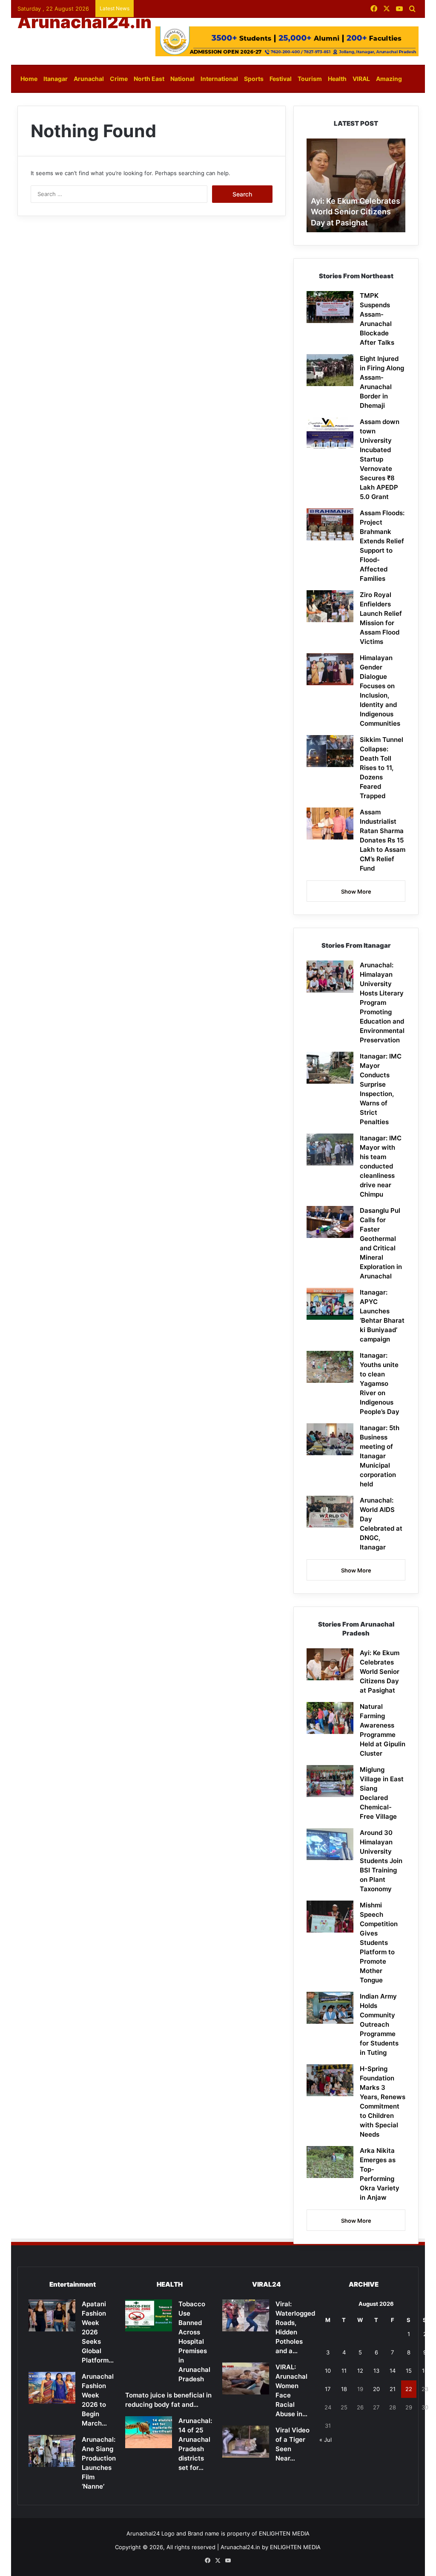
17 (328, 2389)
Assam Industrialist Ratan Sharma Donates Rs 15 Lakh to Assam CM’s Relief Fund (383, 840)
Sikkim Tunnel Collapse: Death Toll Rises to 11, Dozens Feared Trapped (381, 768)
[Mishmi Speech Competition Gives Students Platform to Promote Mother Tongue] (330, 1917)
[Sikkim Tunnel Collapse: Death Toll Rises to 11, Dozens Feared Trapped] (330, 751)
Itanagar (56, 79)
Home (29, 79)
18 (344, 2389)
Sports (254, 79)
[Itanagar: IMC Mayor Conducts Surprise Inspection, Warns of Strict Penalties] (330, 1068)
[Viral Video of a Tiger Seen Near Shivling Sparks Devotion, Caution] (246, 2442)
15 (409, 2371)
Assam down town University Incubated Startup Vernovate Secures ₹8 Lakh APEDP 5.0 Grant (380, 459)
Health (337, 79)
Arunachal (89, 79)
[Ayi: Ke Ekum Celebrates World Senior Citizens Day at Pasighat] (330, 1664)
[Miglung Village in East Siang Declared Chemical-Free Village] (330, 1781)
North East (149, 79)
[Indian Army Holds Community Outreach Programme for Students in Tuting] (330, 2008)
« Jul (326, 2440)
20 (376, 2389)
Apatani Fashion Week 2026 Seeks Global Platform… (98, 2332)
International (219, 79)
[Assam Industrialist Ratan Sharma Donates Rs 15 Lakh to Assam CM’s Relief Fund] (330, 824)
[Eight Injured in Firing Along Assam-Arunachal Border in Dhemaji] (330, 370)
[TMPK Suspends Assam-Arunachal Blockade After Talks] (330, 307)
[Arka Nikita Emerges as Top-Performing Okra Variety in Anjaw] (330, 2162)
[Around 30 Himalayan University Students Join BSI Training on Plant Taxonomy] (330, 1844)
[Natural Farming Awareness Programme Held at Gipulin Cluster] (330, 1718)
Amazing (389, 79)
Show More (356, 891)
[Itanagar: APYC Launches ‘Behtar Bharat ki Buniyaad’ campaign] (330, 1304)
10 (328, 2371)
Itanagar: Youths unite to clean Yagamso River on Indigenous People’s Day (380, 1383)
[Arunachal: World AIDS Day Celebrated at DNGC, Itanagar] (330, 1512)
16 (425, 2371)
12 (360, 2371)
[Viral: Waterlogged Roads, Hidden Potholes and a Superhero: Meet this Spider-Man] (246, 2315)
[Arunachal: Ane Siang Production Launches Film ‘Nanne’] (52, 2451)
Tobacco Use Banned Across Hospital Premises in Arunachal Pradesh (194, 2341)
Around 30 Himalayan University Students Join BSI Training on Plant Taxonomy (381, 1861)
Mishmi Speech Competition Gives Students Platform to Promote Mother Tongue (379, 1943)
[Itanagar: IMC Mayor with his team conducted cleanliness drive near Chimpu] (330, 1150)
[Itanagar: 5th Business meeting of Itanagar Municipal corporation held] (330, 1439)
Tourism (310, 79)
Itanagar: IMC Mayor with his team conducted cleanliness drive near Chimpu (381, 1166)
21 (393, 2389)
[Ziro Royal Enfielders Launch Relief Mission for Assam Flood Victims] (330, 606)
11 (344, 2371)
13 (376, 2371)
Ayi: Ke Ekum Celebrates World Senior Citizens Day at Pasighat (356, 212)
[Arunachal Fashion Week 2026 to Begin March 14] (52, 2388)
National (182, 79)
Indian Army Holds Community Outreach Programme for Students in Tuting (379, 2024)
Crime (119, 79)
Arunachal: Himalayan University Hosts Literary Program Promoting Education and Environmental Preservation (382, 1002)
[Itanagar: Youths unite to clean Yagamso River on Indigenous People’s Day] (330, 1367)
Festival (281, 79)
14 (393, 2371)
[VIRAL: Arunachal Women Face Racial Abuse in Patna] (246, 2378)
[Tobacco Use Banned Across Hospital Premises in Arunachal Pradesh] (149, 2315)
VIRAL (361, 79)
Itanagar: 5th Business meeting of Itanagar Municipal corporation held (380, 1456)
